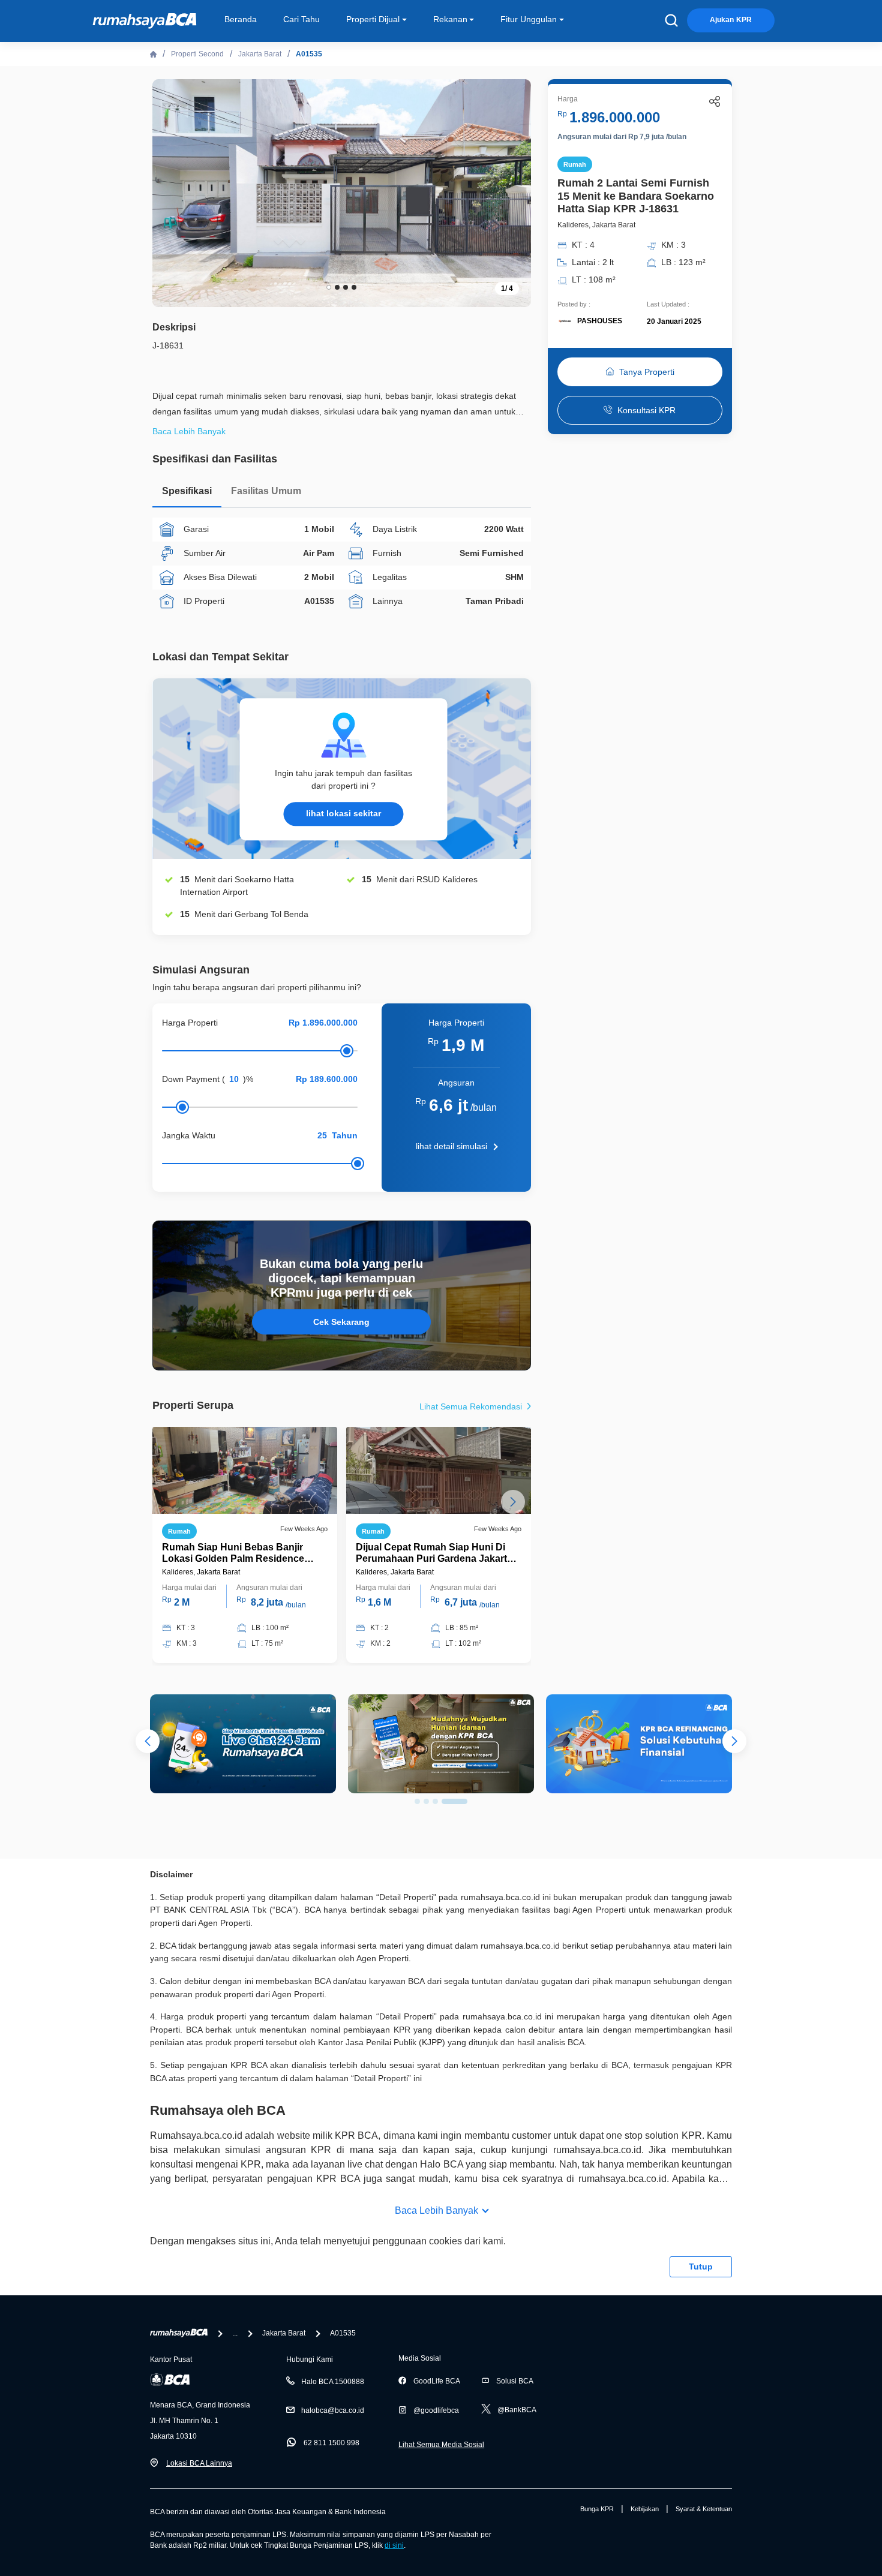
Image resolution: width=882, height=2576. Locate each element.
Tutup (701, 2267)
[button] (513, 192)
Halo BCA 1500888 (333, 2382)
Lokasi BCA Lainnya (199, 2463)
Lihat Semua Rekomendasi (472, 1406)
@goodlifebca (436, 2410)
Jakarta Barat (260, 54)
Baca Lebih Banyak (436, 2210)
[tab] (187, 494)
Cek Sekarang (341, 1322)
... (235, 2333)
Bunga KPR (597, 2509)
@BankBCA (517, 2410)
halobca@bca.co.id (333, 2410)
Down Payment (191, 1079)
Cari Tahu (301, 19)
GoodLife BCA (437, 2381)
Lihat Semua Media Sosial (441, 2445)
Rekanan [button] (450, 19)
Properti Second (197, 54)
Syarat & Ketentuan (704, 2509)
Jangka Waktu (189, 1135)
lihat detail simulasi (451, 1146)
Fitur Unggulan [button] (529, 19)
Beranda (241, 19)
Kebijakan (645, 2509)
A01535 (309, 54)
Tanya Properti (647, 372)
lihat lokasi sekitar (343, 813)
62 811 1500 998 (331, 2443)
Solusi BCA (515, 2381)
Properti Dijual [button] (373, 19)
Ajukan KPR (731, 20)
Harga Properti (190, 1023)
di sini (394, 2545)
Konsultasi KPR (646, 410)
